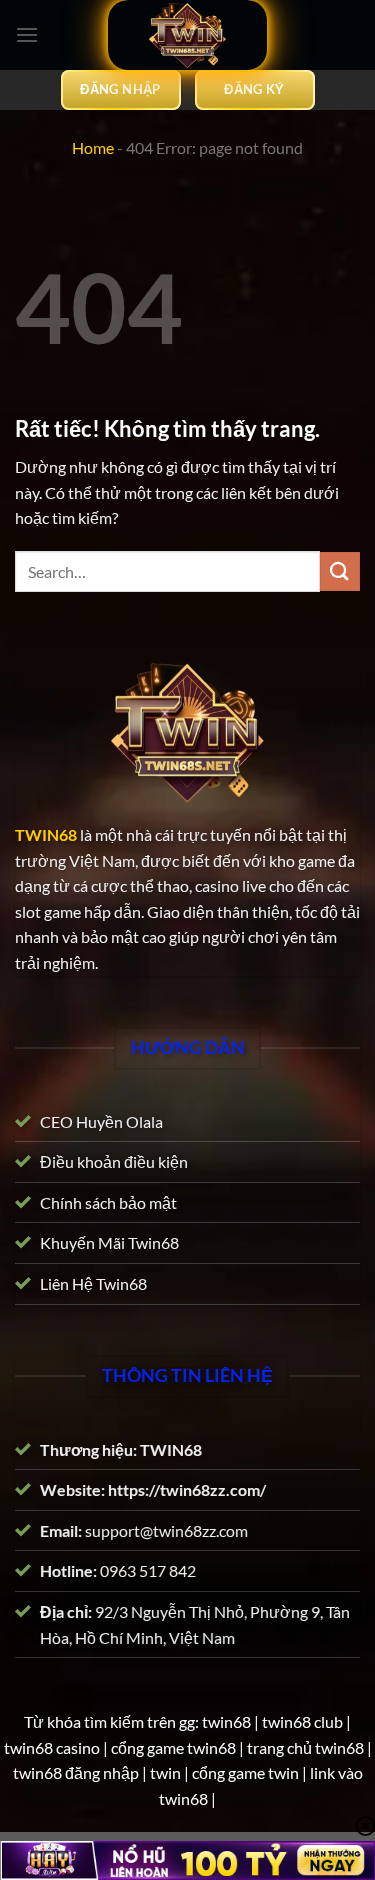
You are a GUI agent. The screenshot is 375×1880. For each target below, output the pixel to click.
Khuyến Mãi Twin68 (109, 1242)
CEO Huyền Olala (101, 1120)
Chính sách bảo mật (108, 1202)
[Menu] (27, 34)
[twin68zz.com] (188, 35)
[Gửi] (340, 571)
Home (93, 147)
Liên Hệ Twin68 (93, 1283)
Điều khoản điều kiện (114, 1161)
